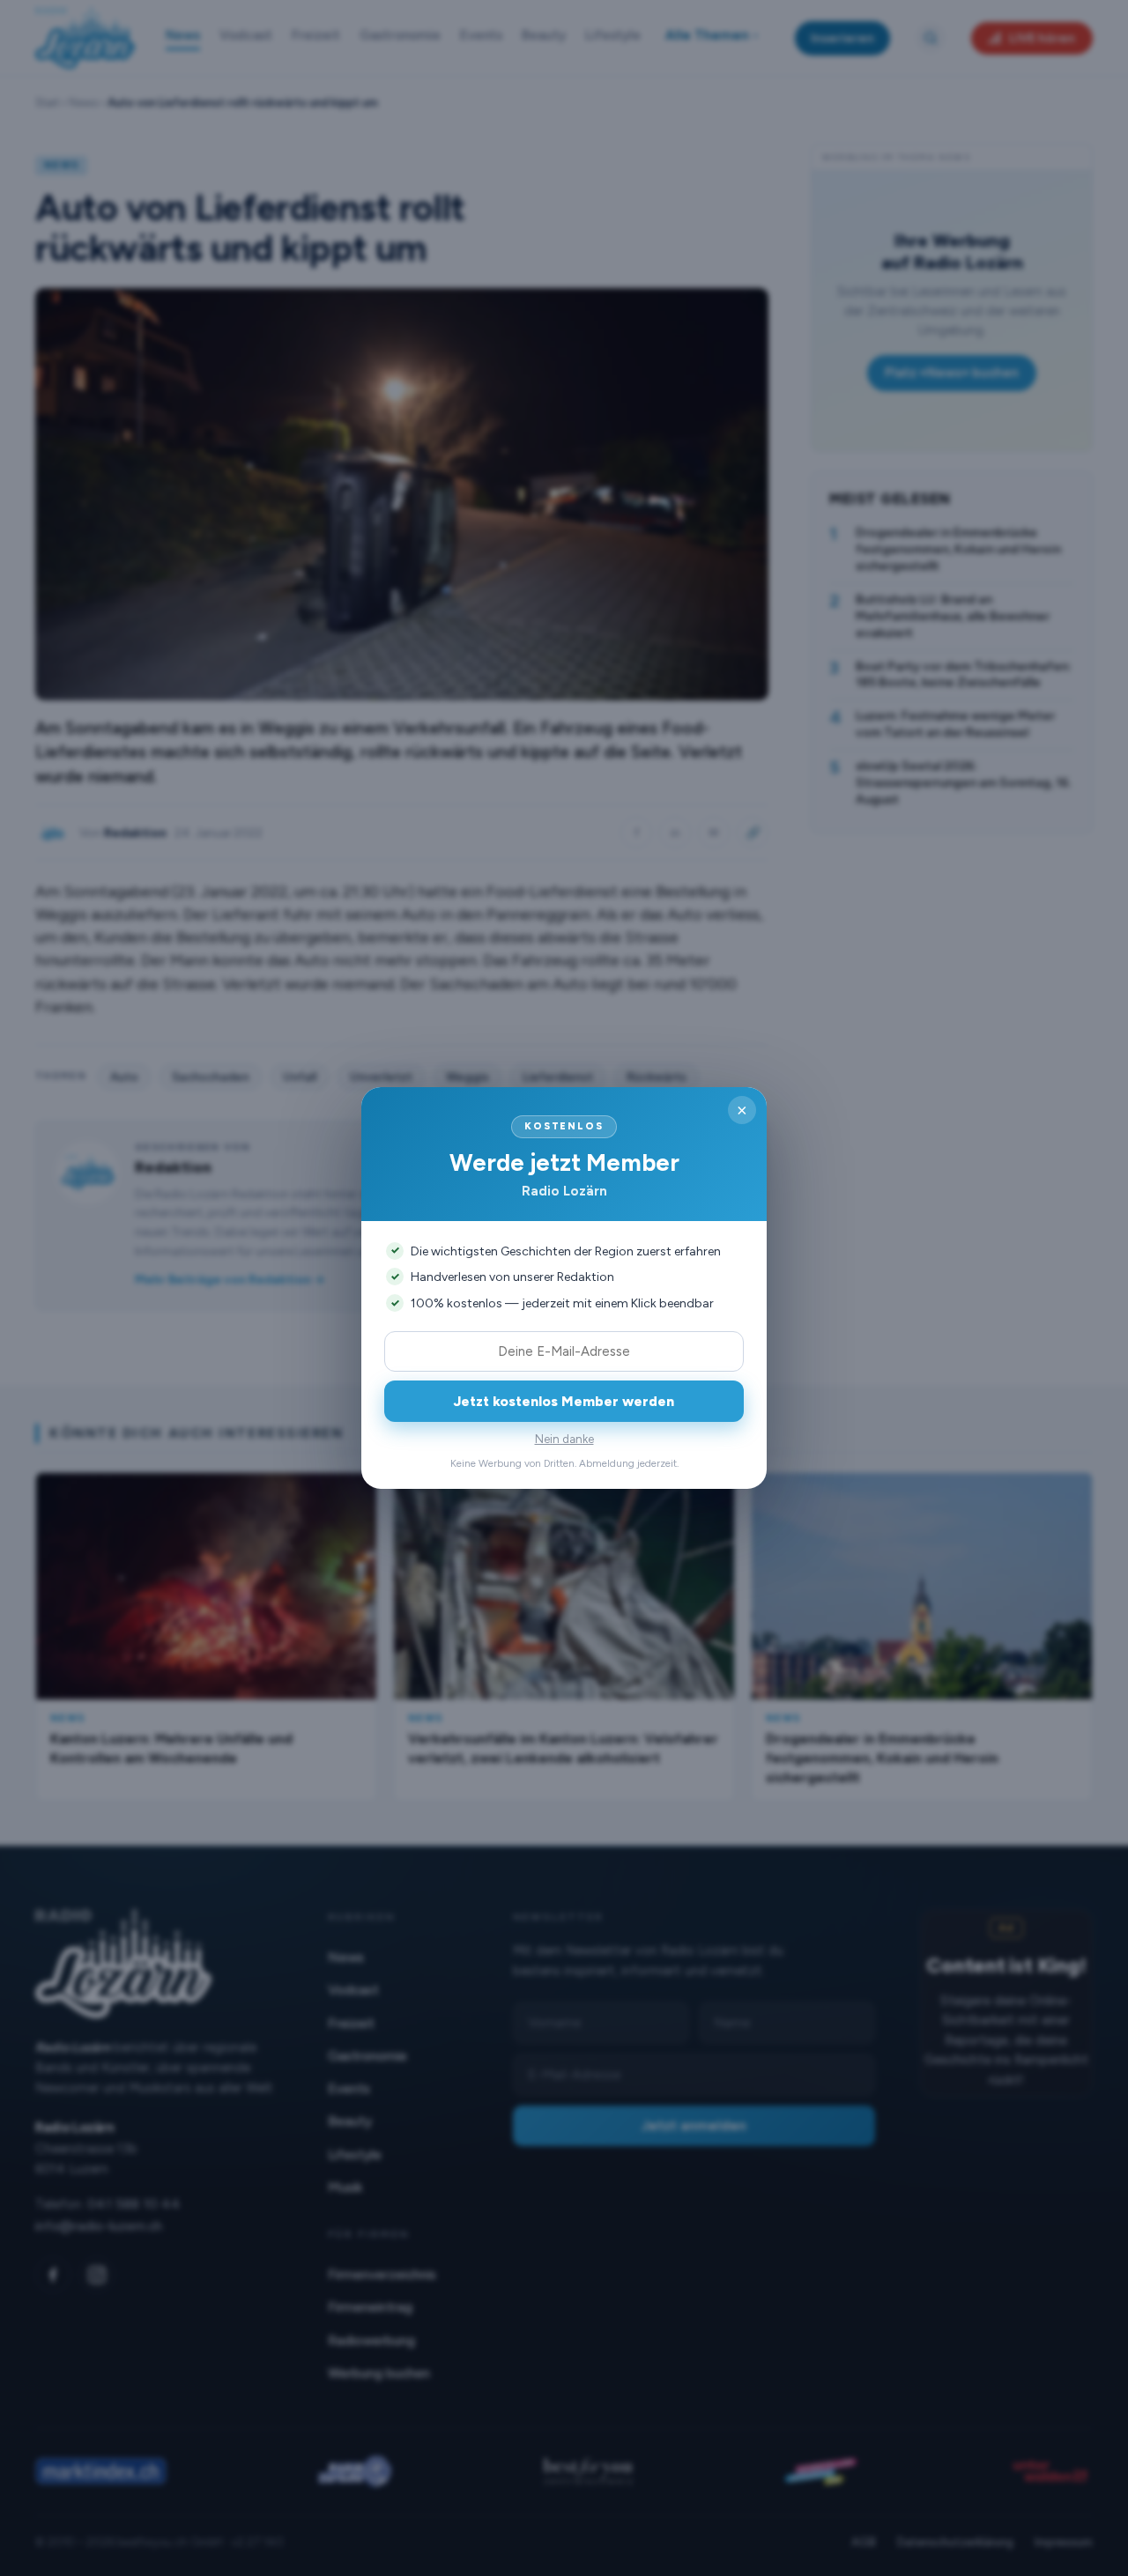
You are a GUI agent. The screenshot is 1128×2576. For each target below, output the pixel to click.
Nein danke (564, 1439)
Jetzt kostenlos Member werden (564, 1401)
